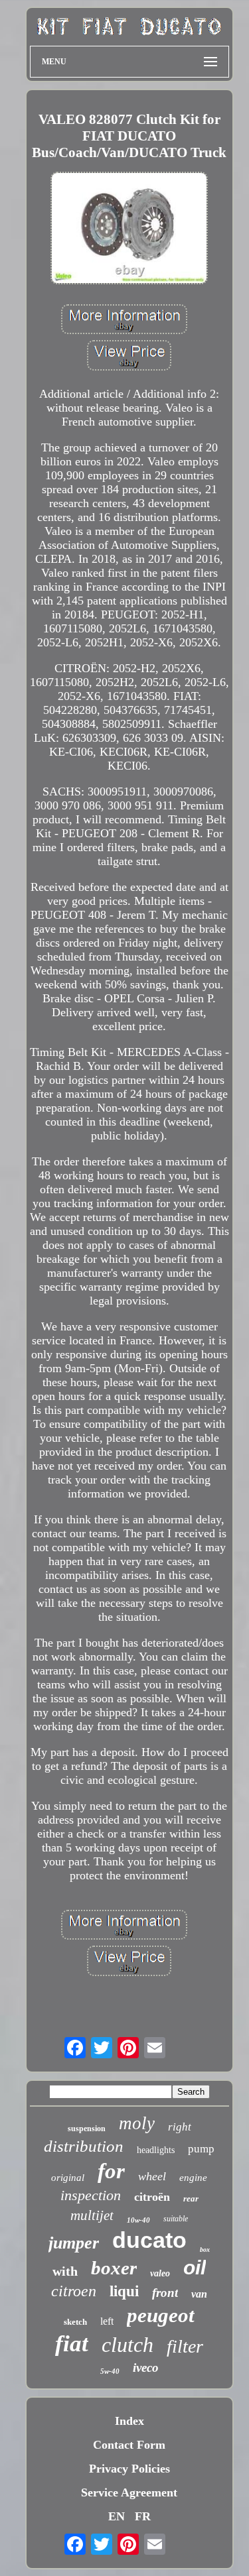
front (165, 2293)
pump (201, 2149)
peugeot (161, 2315)
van (199, 2294)
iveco (146, 2368)
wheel (152, 2176)
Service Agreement (129, 2492)
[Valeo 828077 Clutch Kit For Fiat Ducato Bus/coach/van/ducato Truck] (129, 229)
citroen (74, 2291)
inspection (91, 2195)
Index (129, 2421)
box (205, 2250)
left (107, 2321)
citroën (152, 2197)
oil (195, 2267)
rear (191, 2198)
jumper (74, 2243)
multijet (92, 2215)
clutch (127, 2345)
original (68, 2178)
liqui (124, 2291)
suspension (87, 2129)
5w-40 (110, 2371)
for (111, 2171)
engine (193, 2178)
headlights (156, 2150)
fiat (72, 2344)
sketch (75, 2322)
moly (137, 2123)
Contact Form (129, 2445)
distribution (84, 2146)
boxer (114, 2268)
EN (117, 2516)
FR (143, 2516)
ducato (149, 2240)
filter (185, 2346)
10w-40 (138, 2220)
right (180, 2127)
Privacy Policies (129, 2469)
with (65, 2271)
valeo (160, 2273)
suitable (176, 2219)
